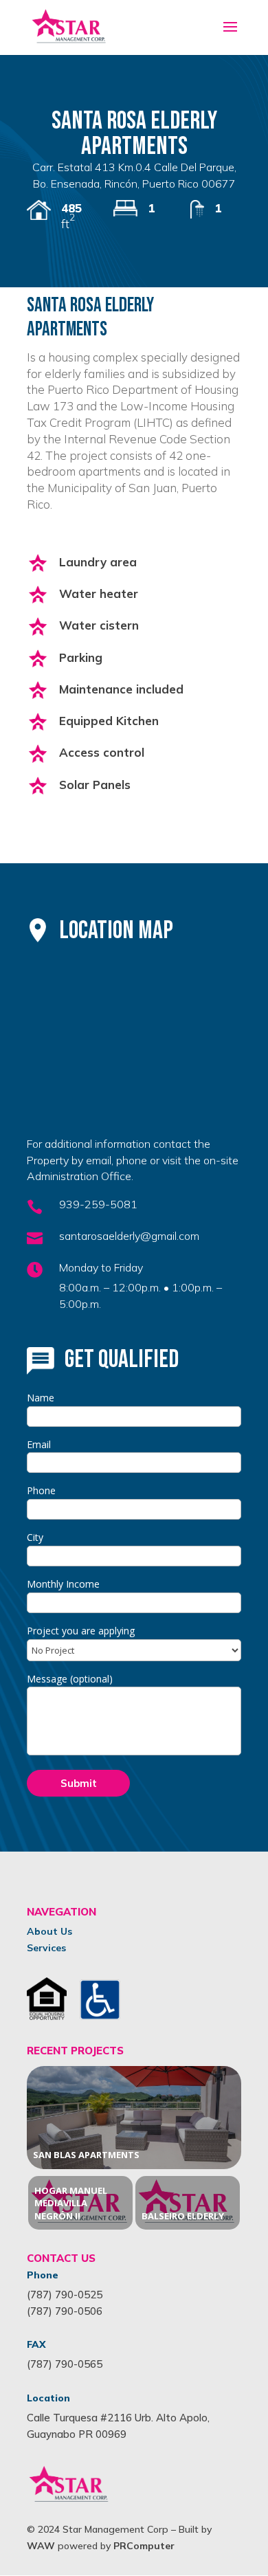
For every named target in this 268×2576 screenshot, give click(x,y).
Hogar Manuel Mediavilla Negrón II (71, 2203)
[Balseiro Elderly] (188, 2203)
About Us (49, 1931)
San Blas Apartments (86, 2155)
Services (46, 1948)
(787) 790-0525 (65, 2295)
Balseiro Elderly (183, 2216)
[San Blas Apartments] (134, 2118)
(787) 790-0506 (65, 2311)
